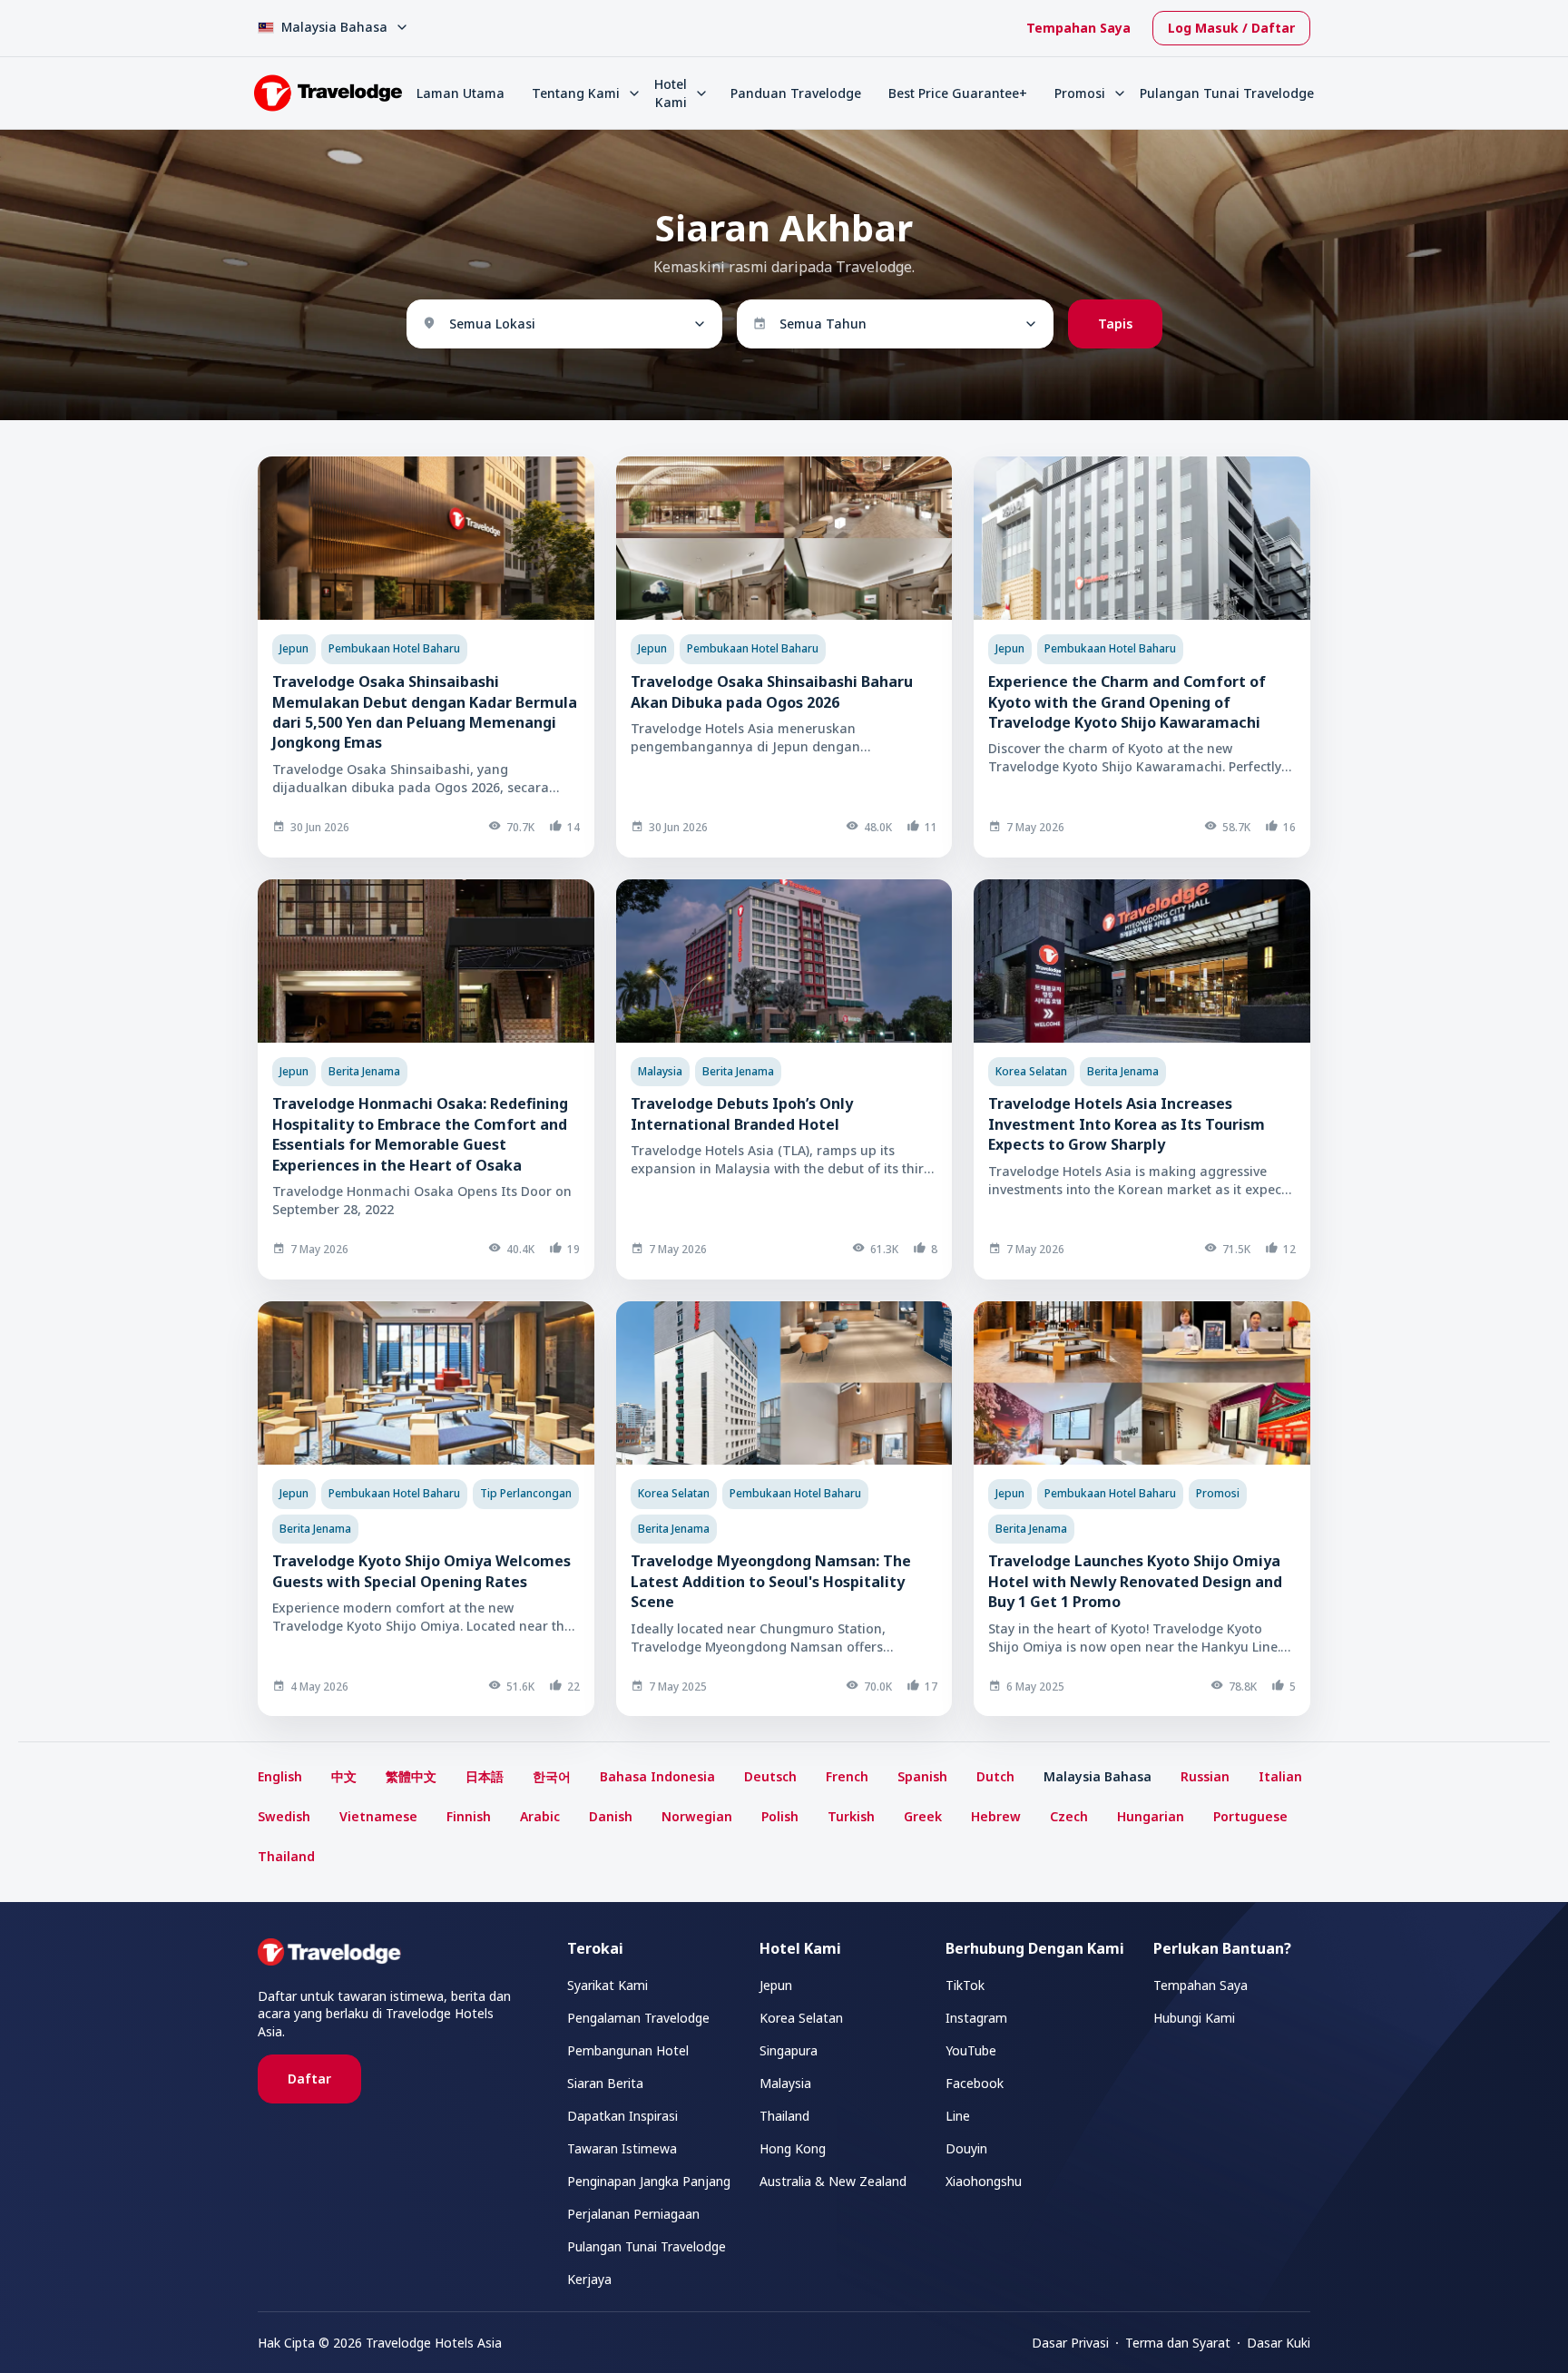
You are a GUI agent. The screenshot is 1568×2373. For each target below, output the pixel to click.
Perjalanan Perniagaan (633, 2214)
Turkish (851, 1816)
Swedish (284, 1816)
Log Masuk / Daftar (1231, 28)
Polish (780, 1816)
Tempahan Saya (1078, 28)
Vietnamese (378, 1816)
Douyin (966, 2148)
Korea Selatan (1031, 1071)
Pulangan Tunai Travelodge (1227, 93)
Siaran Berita (605, 2083)
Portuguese (1250, 1816)
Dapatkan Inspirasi (622, 2116)
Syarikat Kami (608, 1985)
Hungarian (1151, 1816)
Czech (1069, 1816)
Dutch (995, 1776)
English (280, 1776)
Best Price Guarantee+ (958, 93)
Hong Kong (793, 2148)
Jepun (294, 648)
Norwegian (697, 1816)
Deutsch (770, 1776)
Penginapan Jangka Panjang (649, 2181)
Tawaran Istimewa (622, 2148)
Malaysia (660, 1071)
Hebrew (996, 1816)
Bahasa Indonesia (657, 1776)
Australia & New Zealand (833, 2181)
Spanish (922, 1776)
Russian (1205, 1776)
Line (958, 2116)
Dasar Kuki (1279, 2343)
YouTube (971, 2050)
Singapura (789, 2050)
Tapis (1115, 324)
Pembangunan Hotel (628, 2050)
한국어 (552, 1776)
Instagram (976, 2018)
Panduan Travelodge (796, 93)
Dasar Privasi (1070, 2343)
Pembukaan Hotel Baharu (394, 648)
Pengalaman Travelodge (638, 2018)
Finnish (469, 1816)
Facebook (975, 2083)
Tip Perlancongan (526, 1493)
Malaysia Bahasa (1098, 1776)
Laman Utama (461, 93)
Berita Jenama (364, 1071)
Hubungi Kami (1194, 2018)
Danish (611, 1816)
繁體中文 (411, 1776)
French (847, 1776)
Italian (1280, 1776)
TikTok (965, 1985)
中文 (344, 1776)
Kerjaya (589, 2279)
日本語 (485, 1776)
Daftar (309, 2079)
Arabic (540, 1816)
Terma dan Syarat (1178, 2343)
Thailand (286, 1856)
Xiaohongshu (984, 2181)
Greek (923, 1816)
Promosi (1218, 1493)
